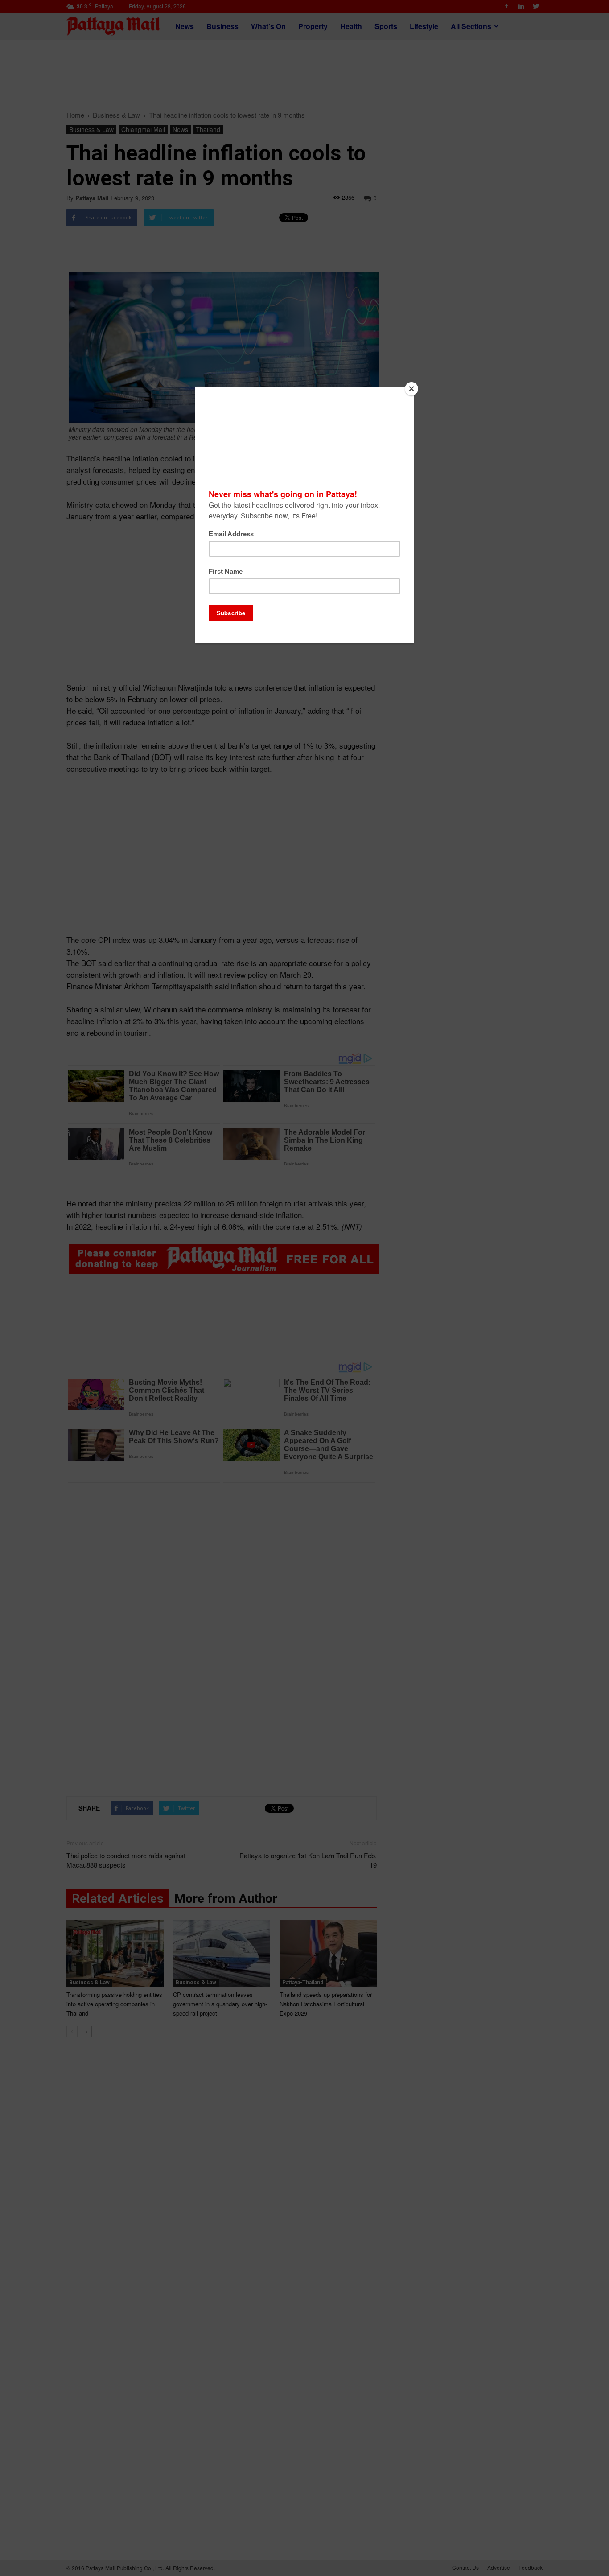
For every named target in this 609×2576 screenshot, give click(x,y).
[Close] (411, 389)
